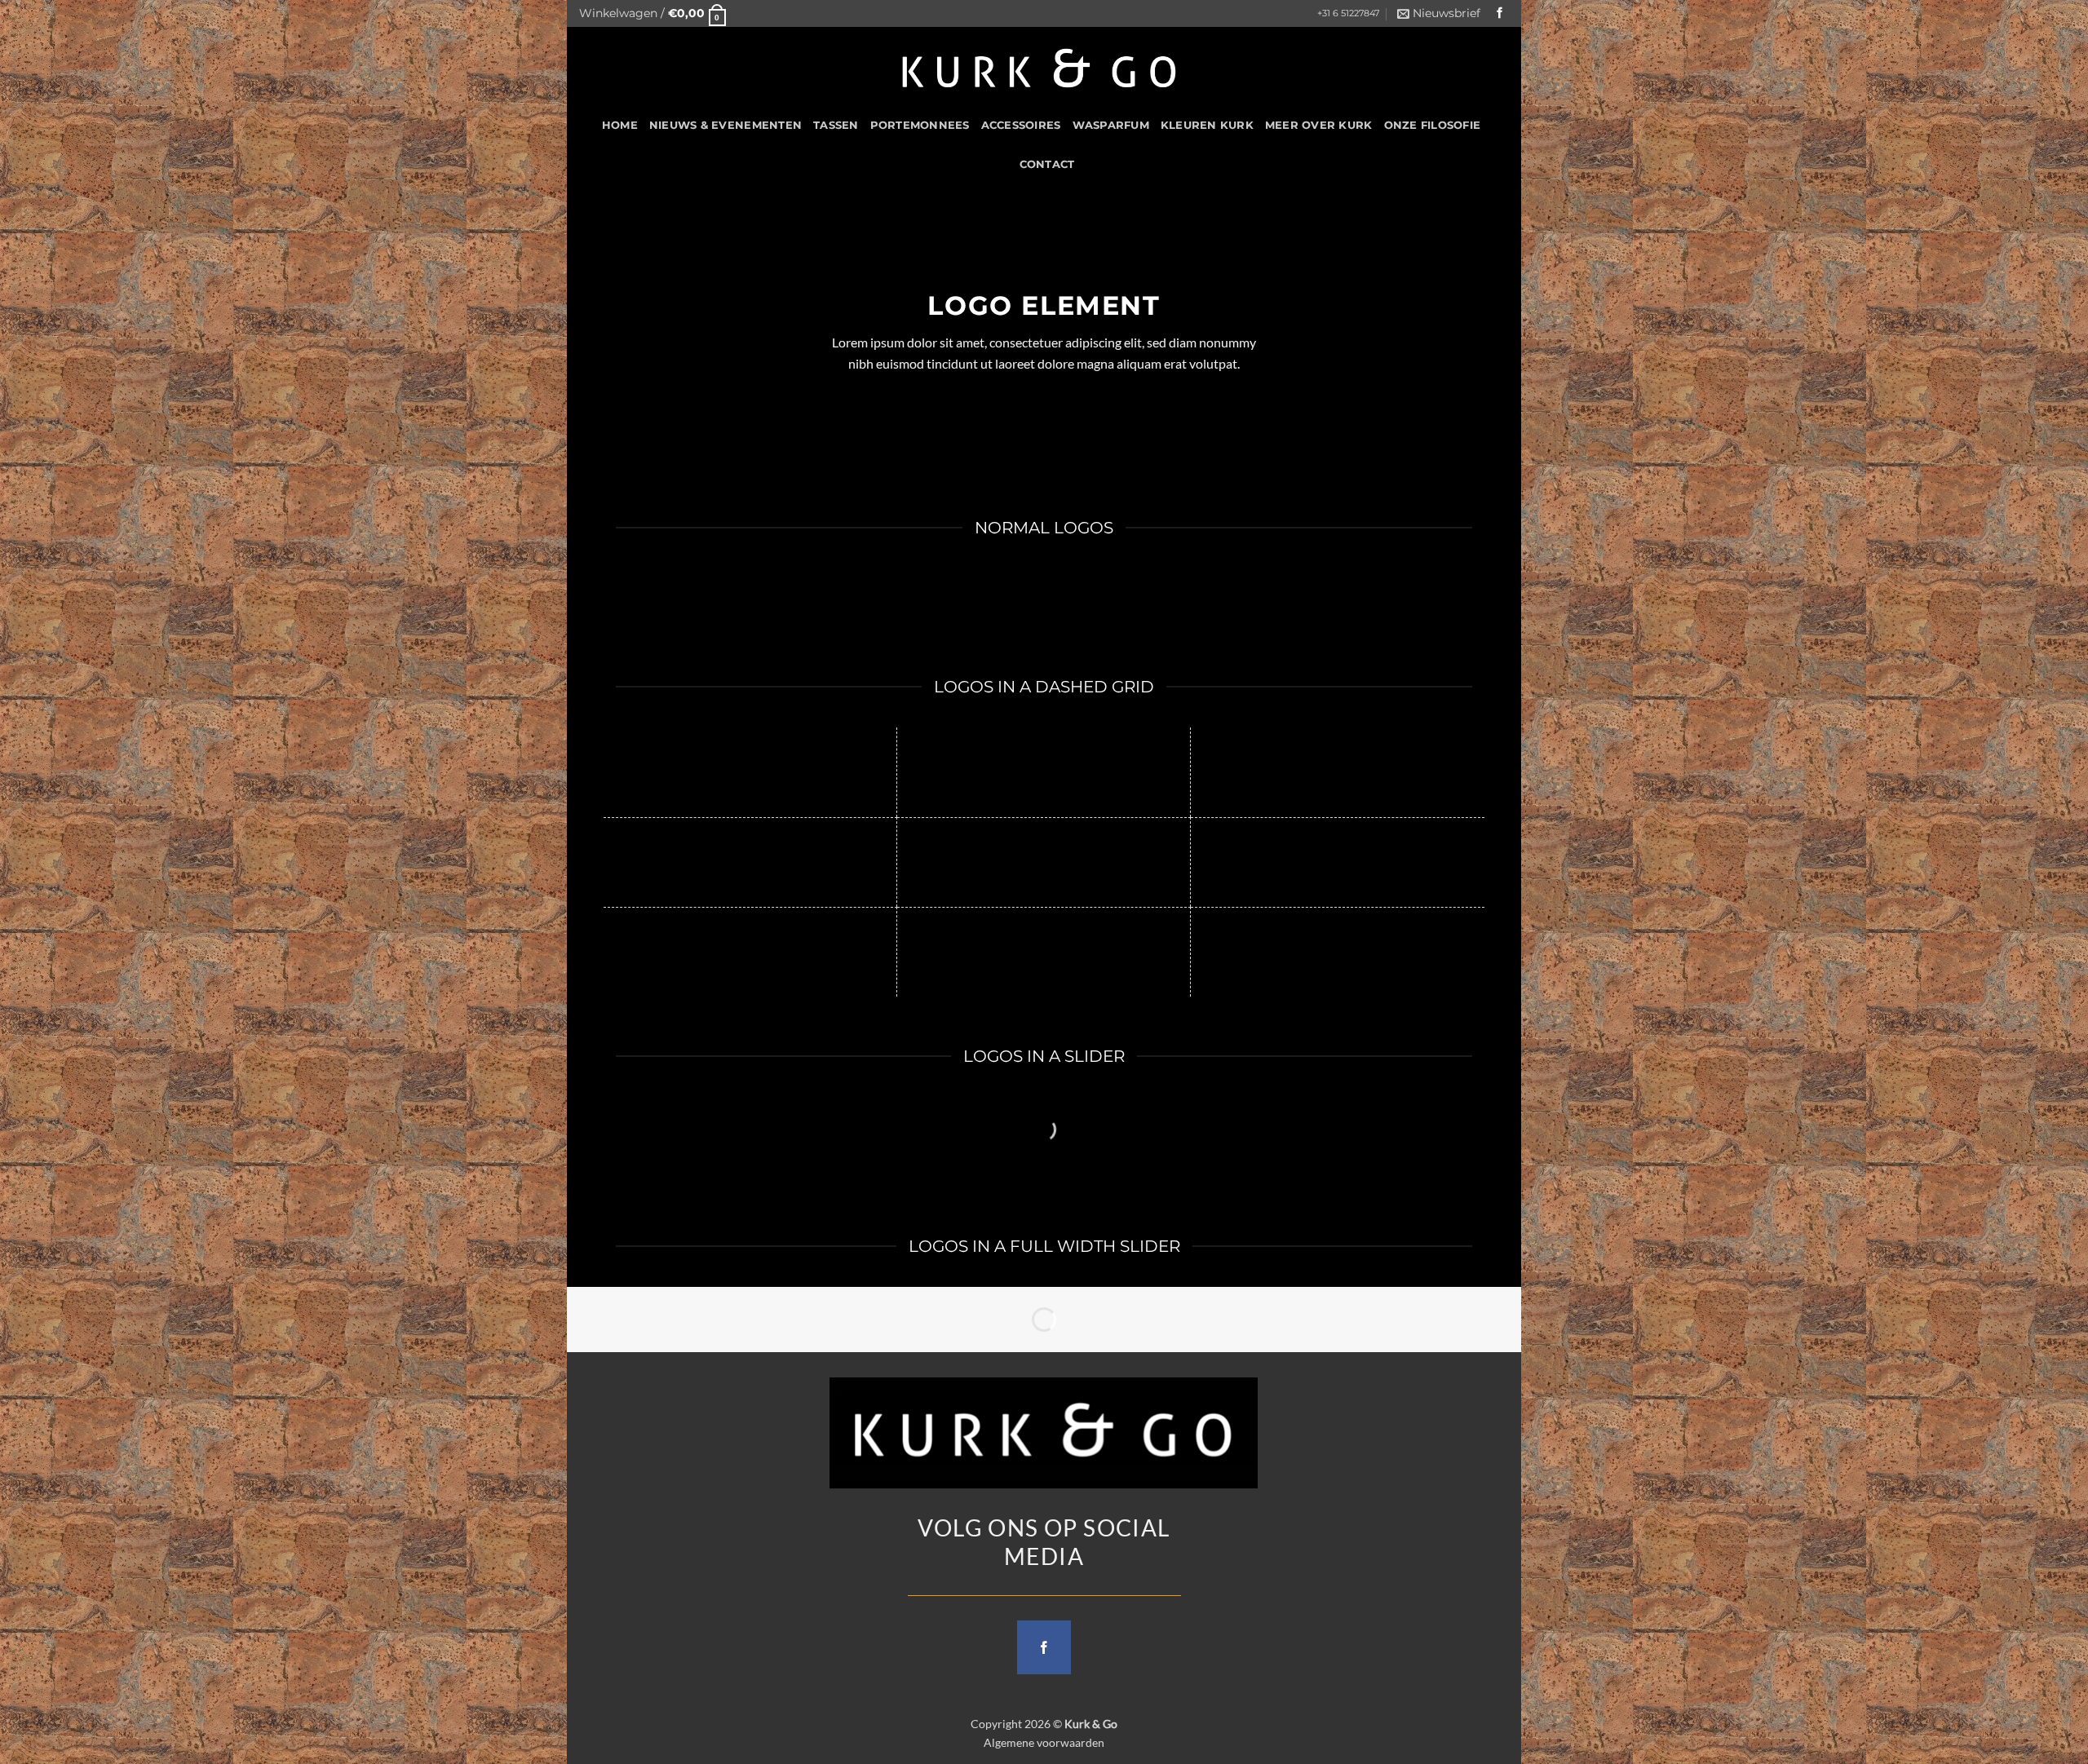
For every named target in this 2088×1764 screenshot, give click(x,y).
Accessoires (1021, 125)
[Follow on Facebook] (1500, 13)
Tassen (836, 125)
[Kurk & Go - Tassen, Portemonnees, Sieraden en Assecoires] (1040, 66)
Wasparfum (1111, 125)
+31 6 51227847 (1348, 13)
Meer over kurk (1319, 125)
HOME (620, 125)
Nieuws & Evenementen (725, 125)
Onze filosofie (1433, 125)
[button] (652, 13)
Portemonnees (920, 125)
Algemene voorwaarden (1044, 1742)
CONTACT (1047, 164)
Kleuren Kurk (1207, 125)
